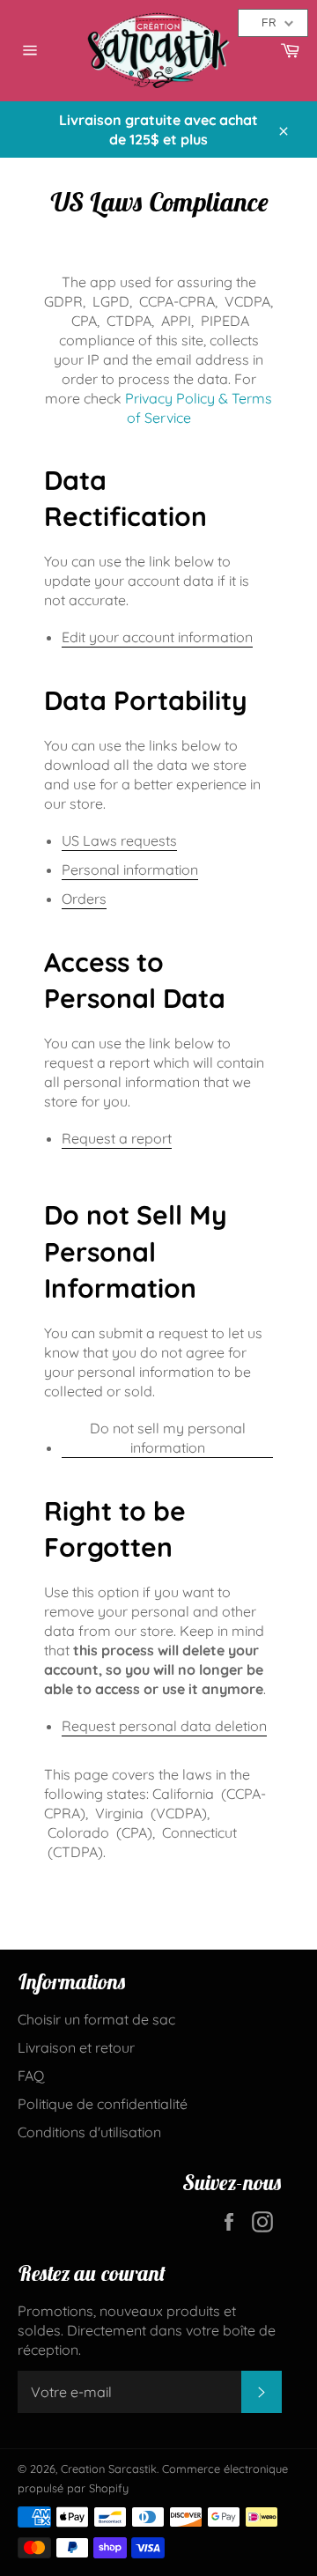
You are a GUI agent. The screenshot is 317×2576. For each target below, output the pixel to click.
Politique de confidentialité (103, 2104)
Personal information (130, 870)
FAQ (31, 2076)
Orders (84, 899)
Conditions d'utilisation (89, 2132)
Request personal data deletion (164, 1726)
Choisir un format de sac (96, 2019)
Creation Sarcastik (109, 2469)
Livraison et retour (76, 2047)
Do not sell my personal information (168, 1438)
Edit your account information (157, 637)
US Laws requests (119, 840)
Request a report (117, 1138)
